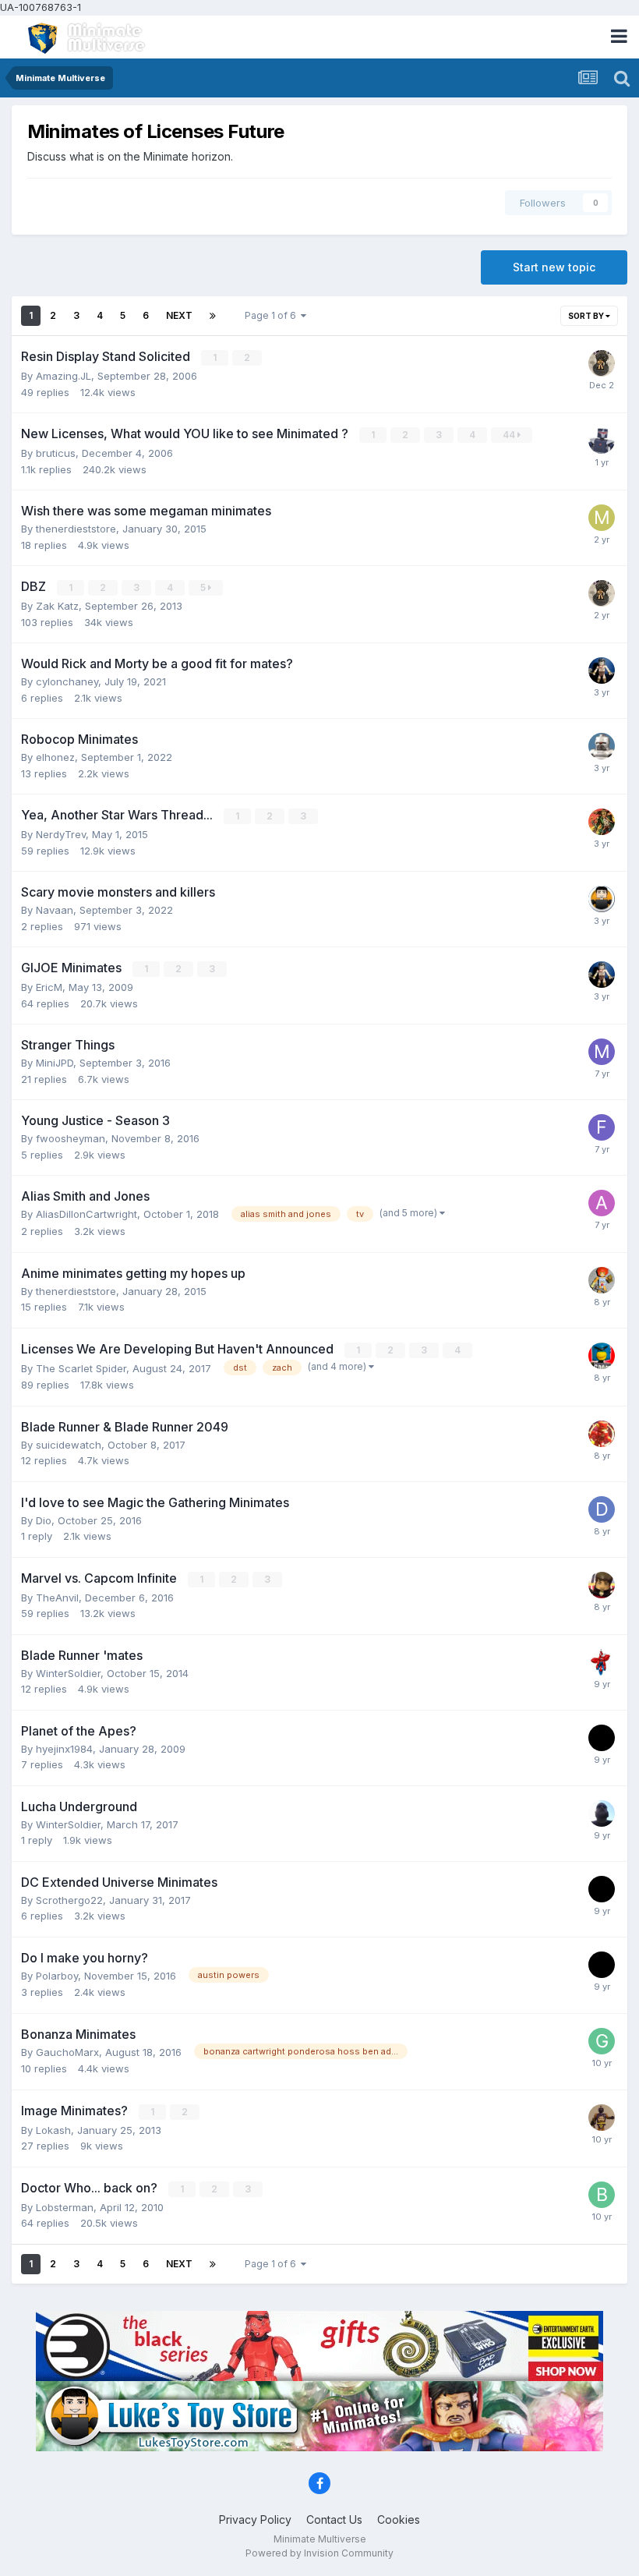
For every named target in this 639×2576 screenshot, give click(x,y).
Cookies (399, 2519)
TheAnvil (57, 1598)
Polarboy (57, 1976)
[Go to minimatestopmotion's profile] (602, 1052)
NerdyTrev (61, 834)
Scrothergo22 (69, 1900)
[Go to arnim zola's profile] (602, 2118)
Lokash (53, 2130)
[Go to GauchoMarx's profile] (602, 2041)
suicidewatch (69, 1445)
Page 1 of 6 (273, 315)
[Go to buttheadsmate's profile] (602, 822)
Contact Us (334, 2519)
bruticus (56, 453)
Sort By (587, 316)
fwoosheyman (71, 1138)
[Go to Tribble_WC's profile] (602, 1813)
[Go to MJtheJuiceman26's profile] (602, 518)
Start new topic (554, 267)
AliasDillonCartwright (86, 1214)
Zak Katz (57, 606)
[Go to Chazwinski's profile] (602, 1434)
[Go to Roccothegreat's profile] (602, 1356)
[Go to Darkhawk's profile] (602, 441)
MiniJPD (55, 1063)
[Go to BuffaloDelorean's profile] (602, 2195)
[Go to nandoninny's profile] (602, 363)
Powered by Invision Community (319, 2553)
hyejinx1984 (64, 1749)
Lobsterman (65, 2207)
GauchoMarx (67, 2052)
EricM (49, 987)
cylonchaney (67, 681)
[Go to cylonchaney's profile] (602, 746)
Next (179, 315)
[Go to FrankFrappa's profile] (602, 1127)
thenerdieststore (76, 529)
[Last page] (213, 316)
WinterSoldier (68, 1673)
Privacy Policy (255, 2519)
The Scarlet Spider (81, 1368)
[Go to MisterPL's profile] (602, 1738)
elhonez (55, 757)
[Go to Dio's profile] (602, 1509)
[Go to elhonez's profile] (602, 671)
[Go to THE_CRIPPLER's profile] (602, 1280)
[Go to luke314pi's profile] (602, 899)
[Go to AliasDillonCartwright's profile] (602, 1203)
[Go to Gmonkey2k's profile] (602, 1585)
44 (510, 435)
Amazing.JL (64, 376)
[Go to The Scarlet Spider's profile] (602, 1662)
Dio (44, 1520)
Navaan (55, 910)
